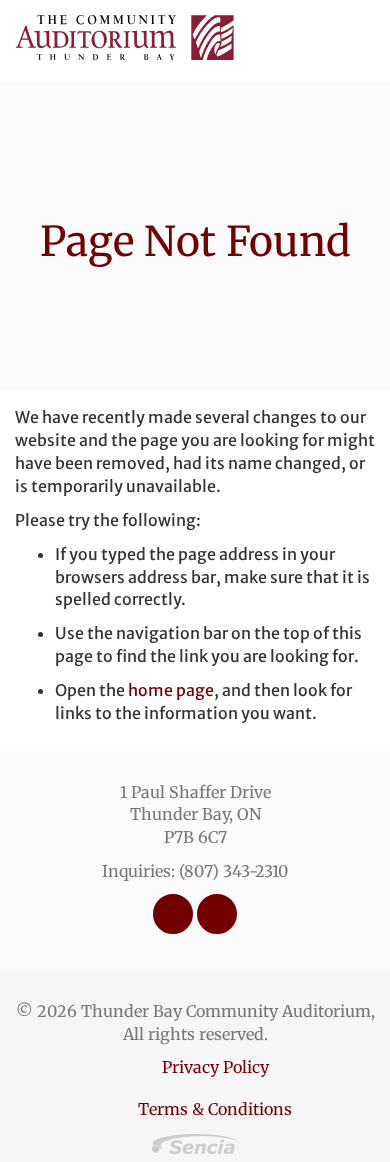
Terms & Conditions (215, 1109)
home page (171, 690)
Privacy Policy (215, 1067)
